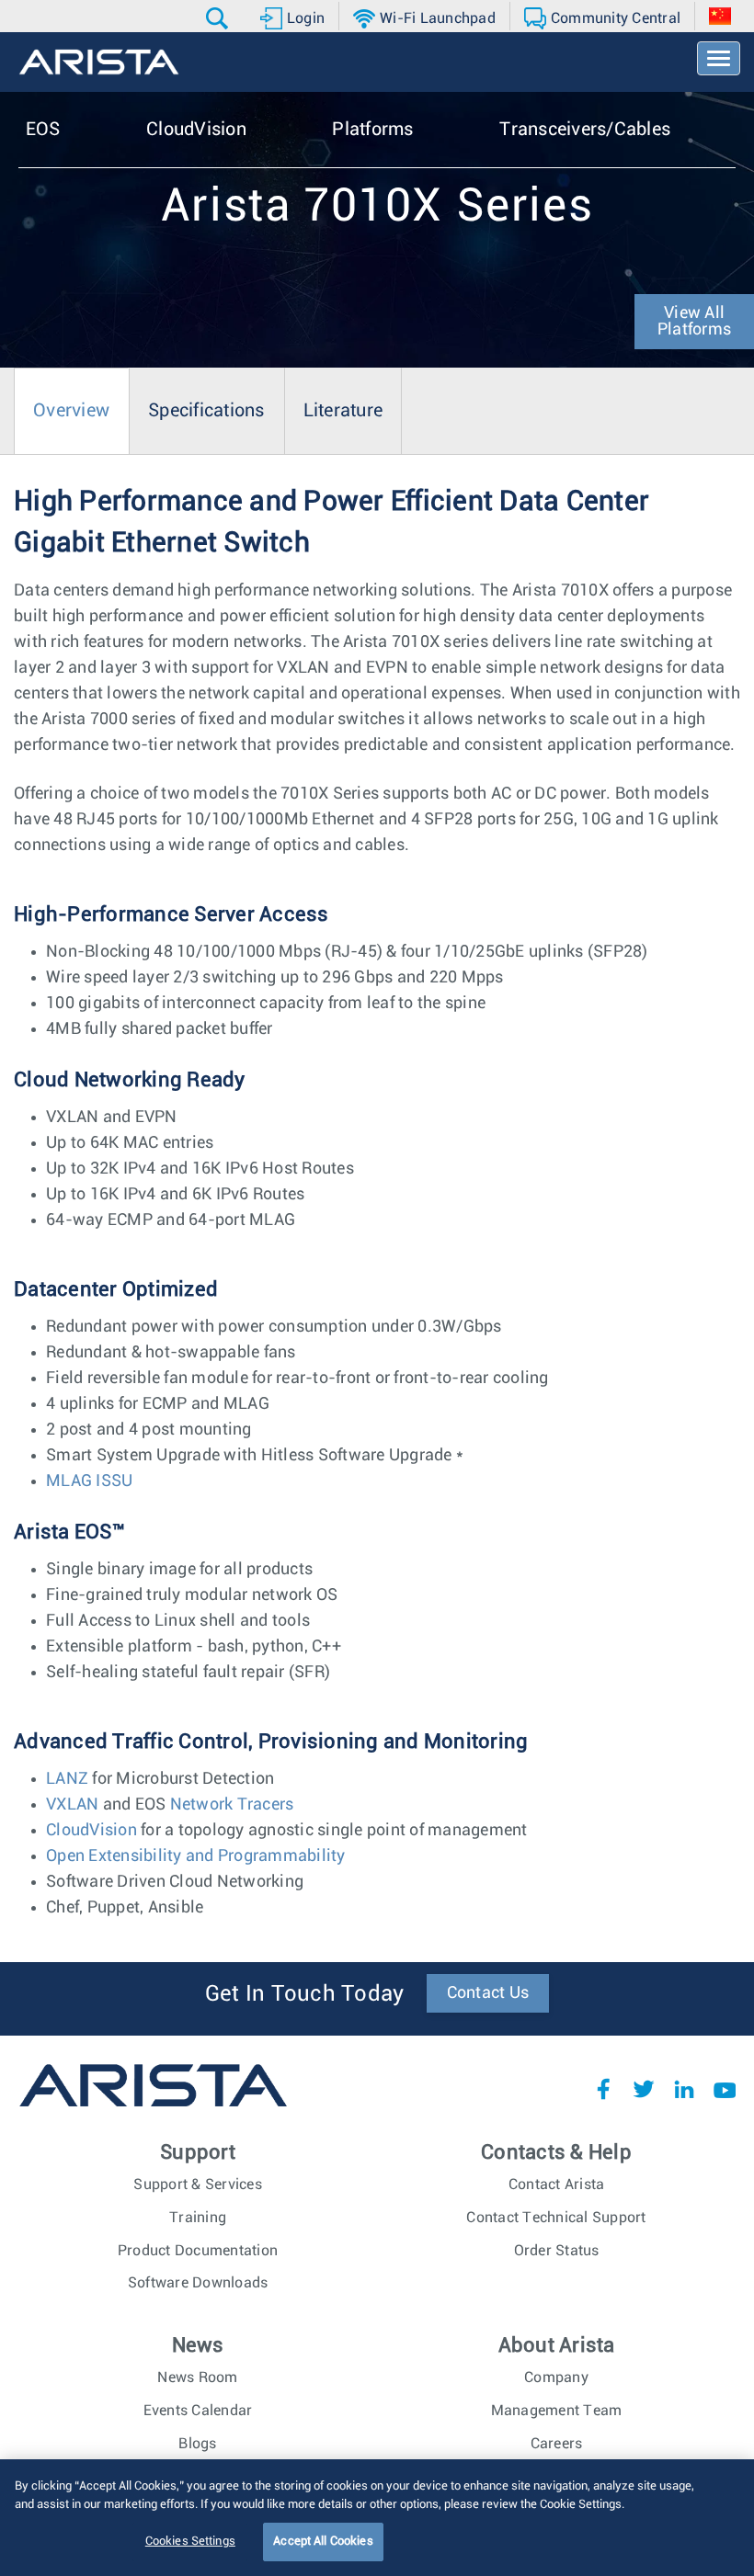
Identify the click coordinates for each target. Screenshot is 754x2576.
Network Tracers (229, 1805)
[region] (377, 2518)
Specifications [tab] (206, 411)
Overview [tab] (71, 411)
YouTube (725, 2089)
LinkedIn (684, 2089)
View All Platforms (694, 322)
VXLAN (74, 1805)
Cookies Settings (190, 2542)
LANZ (67, 1779)
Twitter (644, 2089)
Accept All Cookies (323, 2542)
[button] (219, 18)
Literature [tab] (343, 411)
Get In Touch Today (305, 1994)
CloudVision (91, 1831)
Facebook (603, 2089)
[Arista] (99, 62)
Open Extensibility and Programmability (196, 1856)
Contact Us (488, 1993)
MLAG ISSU (89, 1481)
